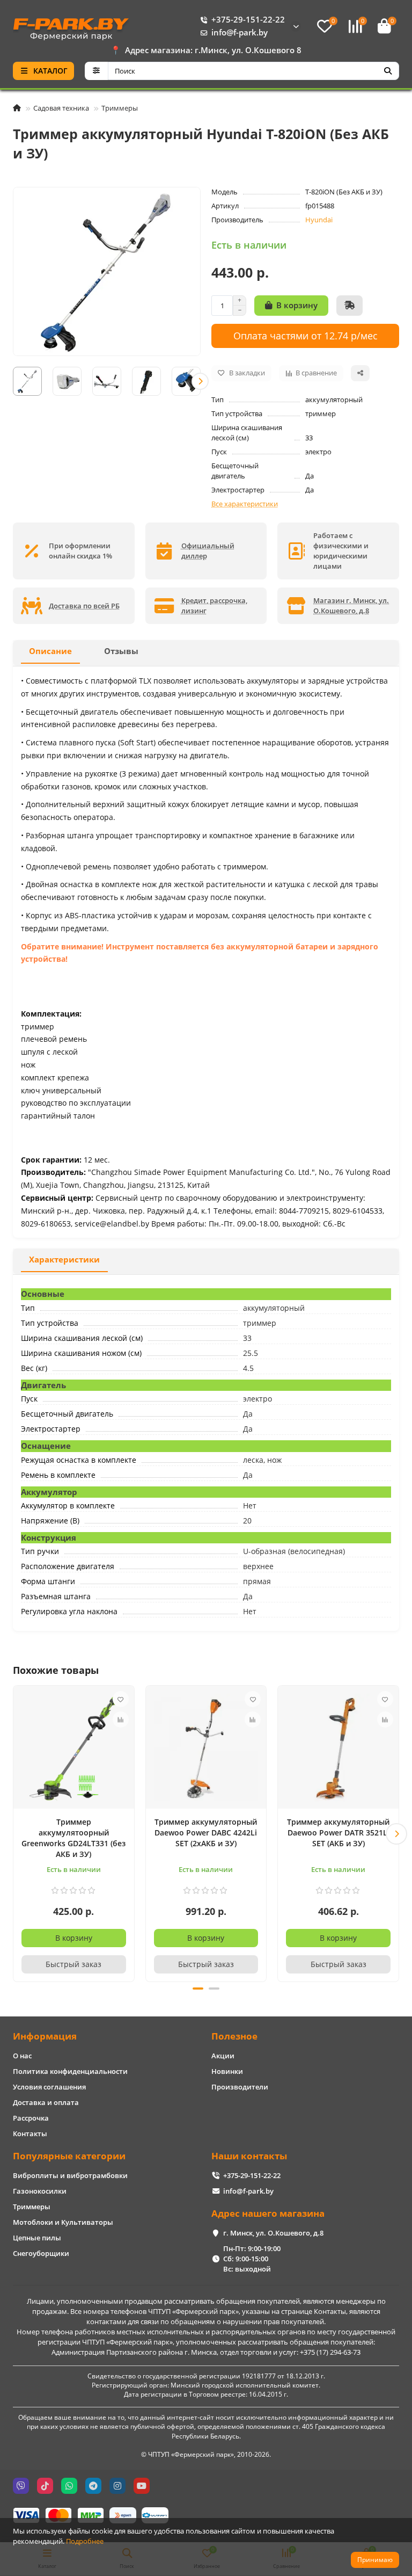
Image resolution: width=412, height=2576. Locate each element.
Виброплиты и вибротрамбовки (70, 2175)
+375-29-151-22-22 (248, 20)
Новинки (227, 2071)
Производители (240, 2087)
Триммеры (120, 108)
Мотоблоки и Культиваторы (63, 2222)
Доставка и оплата (46, 2102)
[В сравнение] (121, 1719)
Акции (223, 2056)
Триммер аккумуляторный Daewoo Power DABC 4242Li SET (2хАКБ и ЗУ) (206, 1833)
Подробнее (85, 2541)
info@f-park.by (240, 32)
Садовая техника (61, 108)
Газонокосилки (40, 2191)
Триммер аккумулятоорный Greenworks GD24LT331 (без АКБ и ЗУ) (73, 1838)
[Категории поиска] (96, 71)
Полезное (234, 2036)
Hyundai (319, 220)
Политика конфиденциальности (70, 2071)
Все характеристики (245, 504)
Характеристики (64, 1260)
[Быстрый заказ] (350, 306)
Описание (50, 651)
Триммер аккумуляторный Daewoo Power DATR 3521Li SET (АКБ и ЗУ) (338, 1833)
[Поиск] (388, 71)
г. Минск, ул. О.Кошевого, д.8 (273, 2233)
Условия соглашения (49, 2087)
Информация (45, 2036)
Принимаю (375, 2560)
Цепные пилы (37, 2238)
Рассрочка (31, 2118)
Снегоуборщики (41, 2253)
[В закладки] (121, 1699)
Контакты (30, 2134)
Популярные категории (69, 2156)
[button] (13, 381)
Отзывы (121, 651)
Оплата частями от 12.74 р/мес (306, 335)
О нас (22, 2056)
